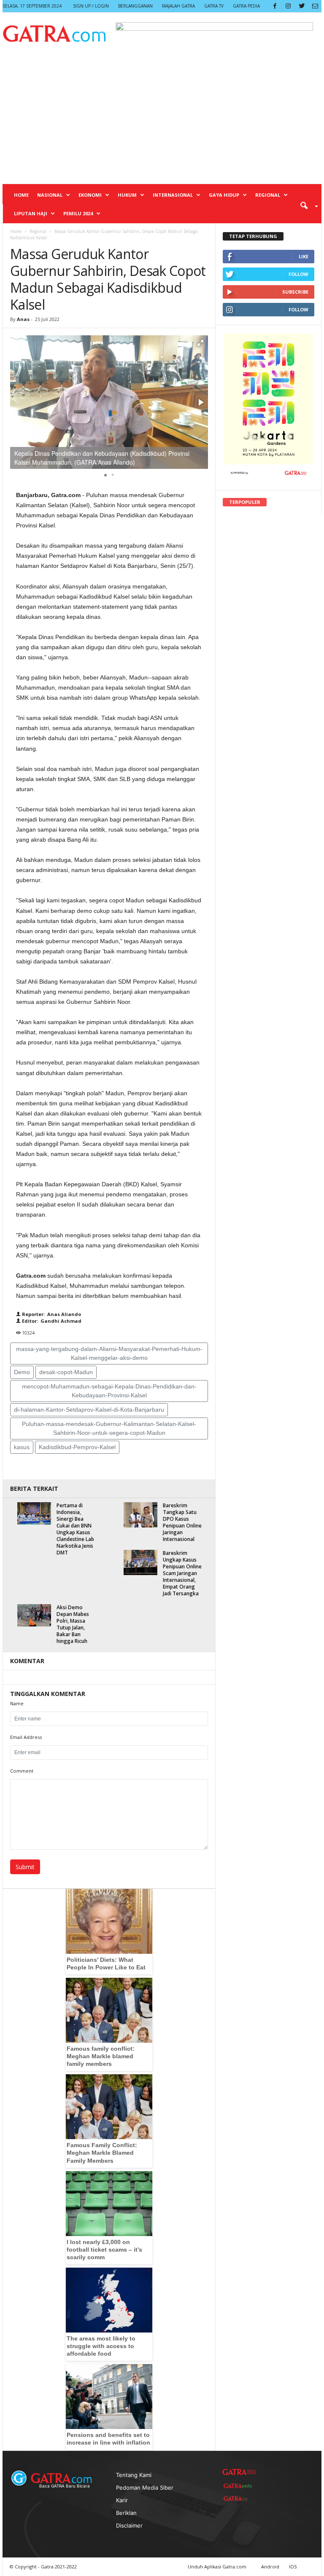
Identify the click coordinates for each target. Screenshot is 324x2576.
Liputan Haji (31, 213)
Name (17, 1703)
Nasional (50, 195)
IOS (293, 2567)
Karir (122, 2500)
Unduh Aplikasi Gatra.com (218, 2567)
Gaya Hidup (224, 195)
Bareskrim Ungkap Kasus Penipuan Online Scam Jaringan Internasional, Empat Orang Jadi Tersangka (182, 1573)
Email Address (26, 1737)
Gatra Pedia (246, 6)
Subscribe (295, 292)
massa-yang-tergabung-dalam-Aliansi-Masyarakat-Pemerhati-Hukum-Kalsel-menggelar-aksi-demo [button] (109, 1353)
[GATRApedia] (239, 2486)
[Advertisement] (162, 120)
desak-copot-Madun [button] (66, 1372)
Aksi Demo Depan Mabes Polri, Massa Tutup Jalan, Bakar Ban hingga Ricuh (73, 1624)
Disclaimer (129, 2525)
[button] (306, 205)
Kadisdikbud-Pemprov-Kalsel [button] (77, 1447)
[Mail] (315, 6)
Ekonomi (90, 195)
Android (270, 2567)
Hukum (127, 195)
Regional (268, 195)
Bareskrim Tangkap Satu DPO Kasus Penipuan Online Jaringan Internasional (182, 1522)
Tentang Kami (134, 2475)
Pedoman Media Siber (145, 2488)
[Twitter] (302, 6)
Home (21, 195)
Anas (23, 319)
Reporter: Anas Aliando (51, 1314)
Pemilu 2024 (78, 213)
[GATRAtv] (239, 2498)
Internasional (173, 195)
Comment (22, 1771)
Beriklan (126, 2513)
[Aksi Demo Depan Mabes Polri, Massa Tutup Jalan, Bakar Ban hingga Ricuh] (34, 1615)
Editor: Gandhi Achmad (51, 1321)
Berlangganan (135, 6)
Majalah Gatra (178, 6)
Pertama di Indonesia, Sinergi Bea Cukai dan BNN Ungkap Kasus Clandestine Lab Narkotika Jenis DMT (75, 1529)
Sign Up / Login (91, 6)
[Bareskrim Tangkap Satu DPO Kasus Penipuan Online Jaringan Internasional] (140, 1515)
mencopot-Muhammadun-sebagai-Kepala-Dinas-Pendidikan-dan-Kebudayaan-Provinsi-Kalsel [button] (109, 1391)
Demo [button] (22, 1372)
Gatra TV (214, 6)
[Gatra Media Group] (239, 2472)
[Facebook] (275, 6)
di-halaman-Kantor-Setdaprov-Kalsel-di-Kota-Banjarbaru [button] (89, 1410)
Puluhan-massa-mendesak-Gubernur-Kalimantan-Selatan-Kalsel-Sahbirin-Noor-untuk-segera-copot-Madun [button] (109, 1428)
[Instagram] (288, 6)
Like (304, 256)
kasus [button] (22, 1447)
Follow (298, 274)
